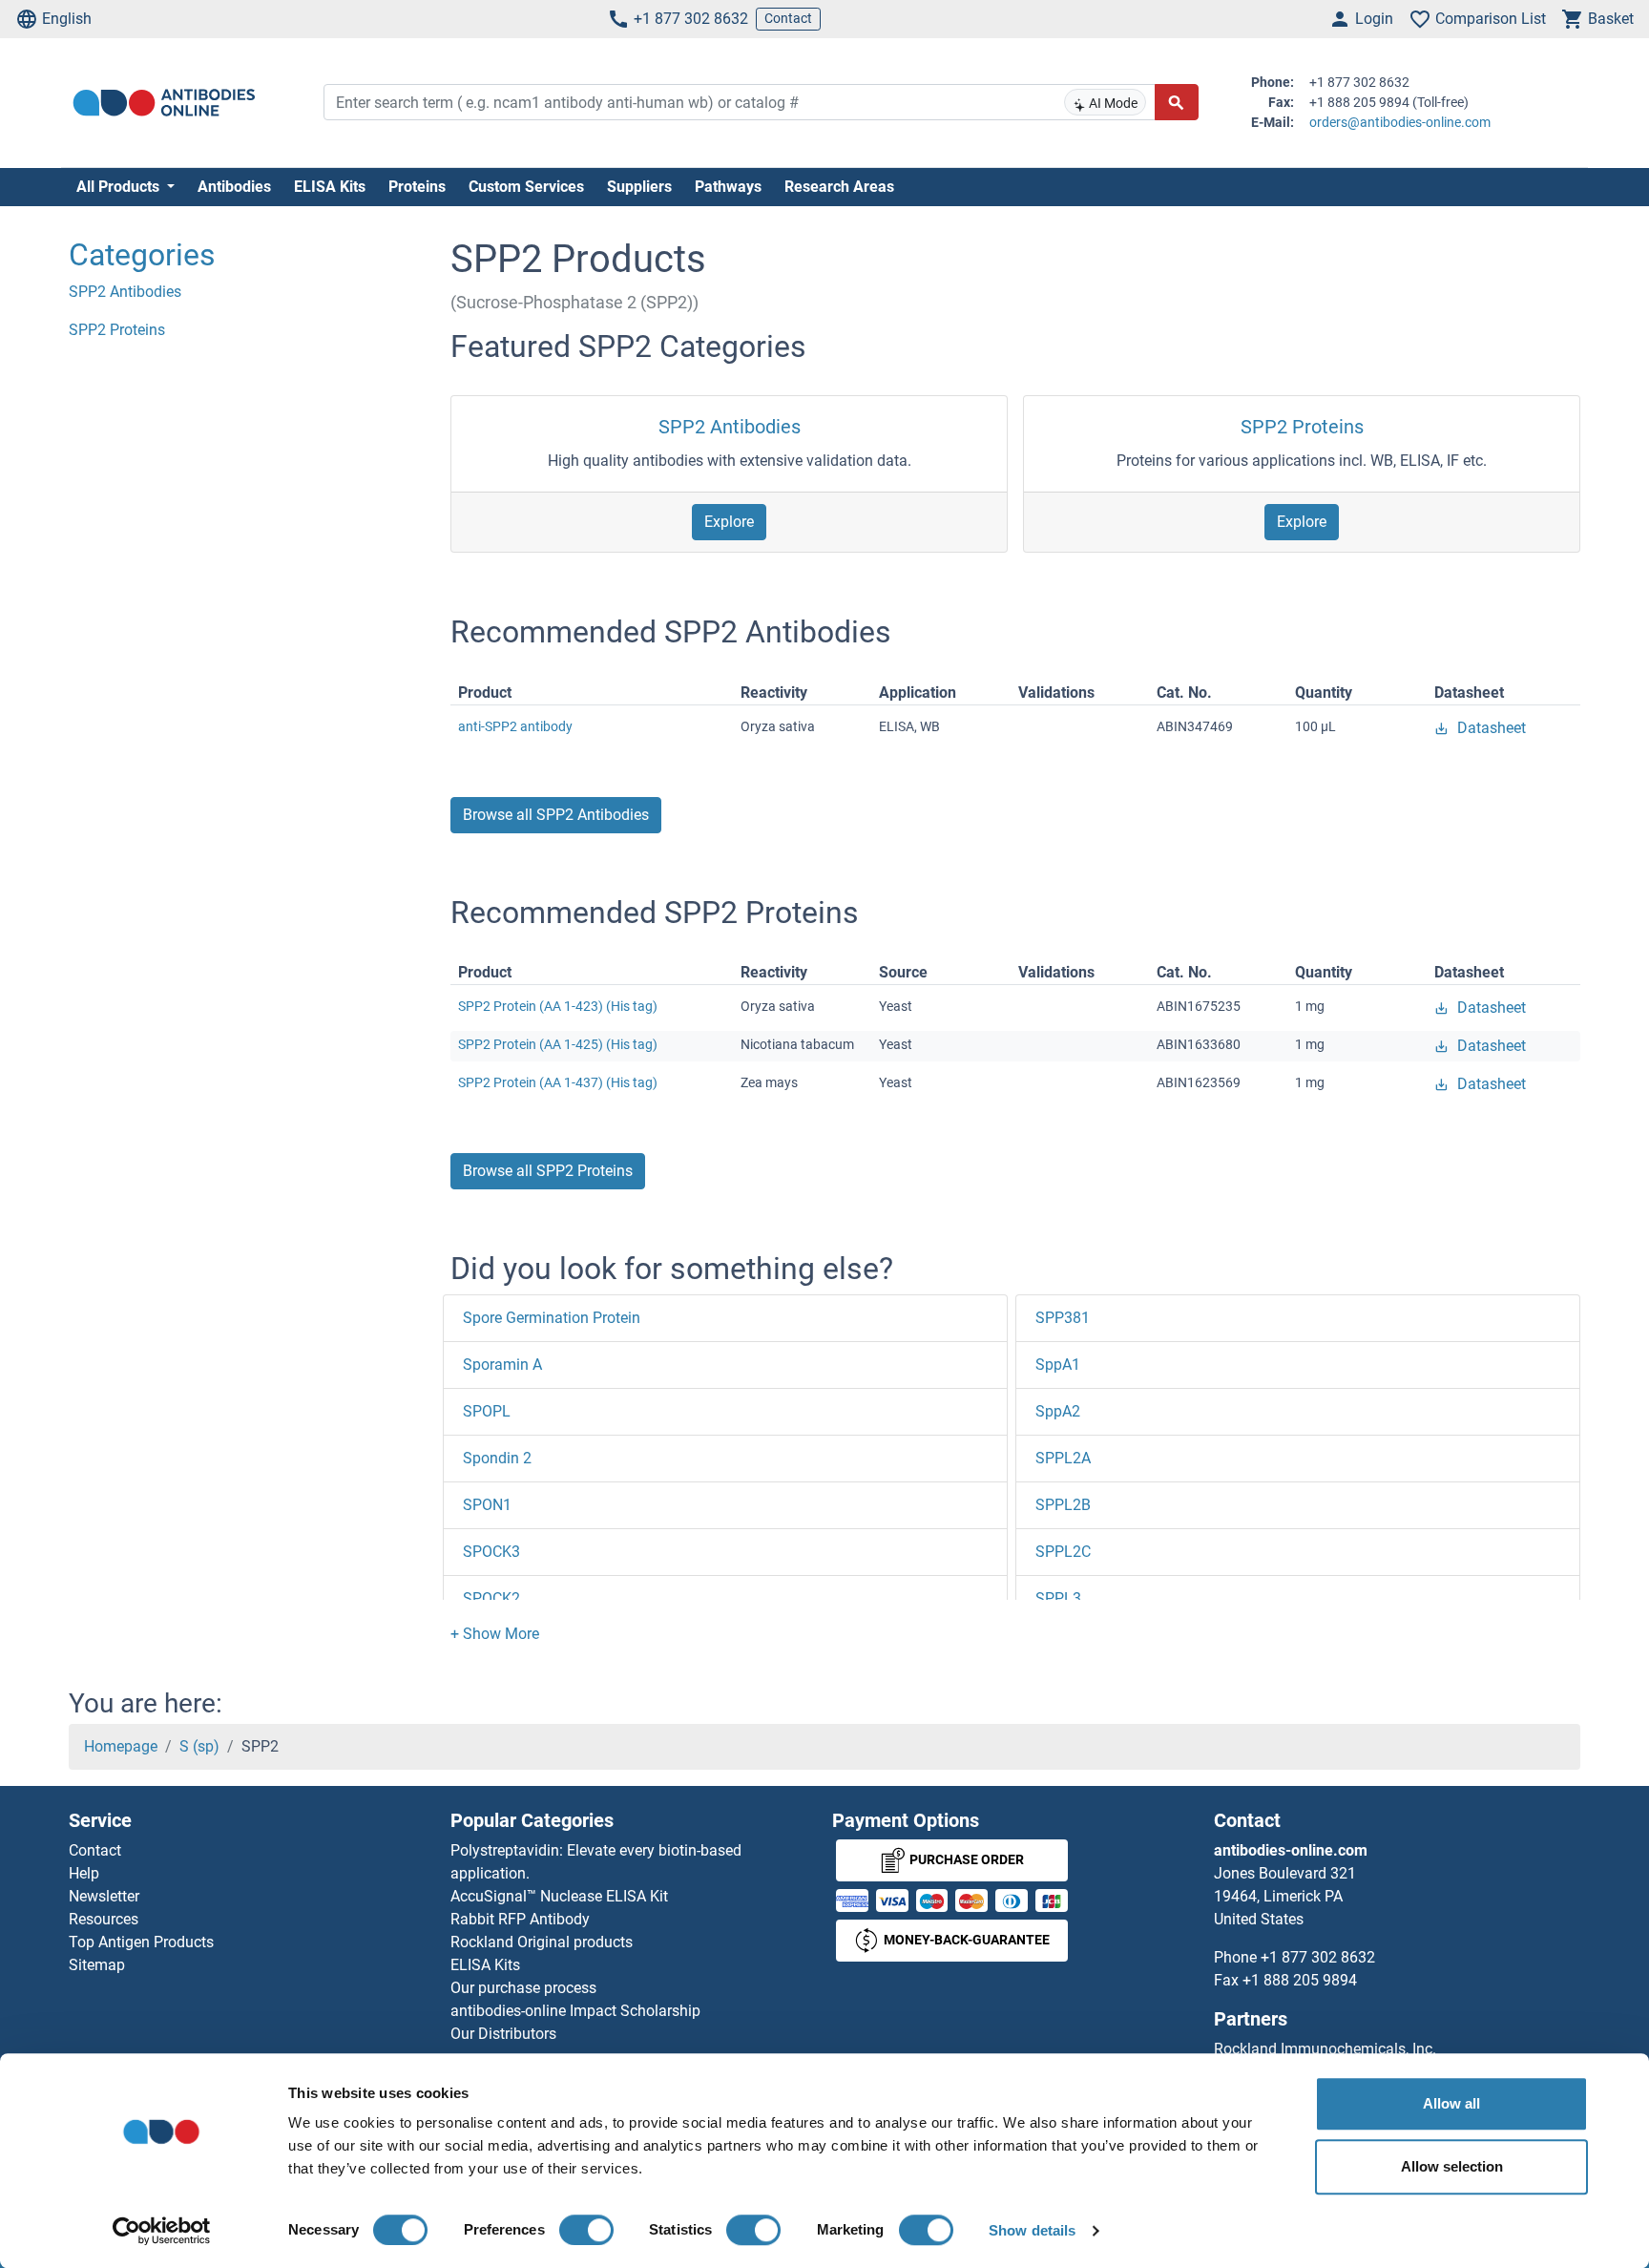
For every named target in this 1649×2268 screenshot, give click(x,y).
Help (84, 1873)
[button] (495, 1634)
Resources (104, 1919)
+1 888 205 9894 (1300, 1980)
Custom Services (526, 187)
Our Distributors (503, 2034)
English (67, 19)
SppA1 (1058, 1365)
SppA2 (1058, 1411)
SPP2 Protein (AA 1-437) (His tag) (558, 1082)
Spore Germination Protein (552, 1318)
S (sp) (199, 1746)
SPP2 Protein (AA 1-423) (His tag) (558, 1006)
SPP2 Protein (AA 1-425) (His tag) (558, 1044)
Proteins (417, 187)
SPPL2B (1063, 1505)
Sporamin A (502, 1365)
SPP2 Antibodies (730, 427)
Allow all (1451, 2103)
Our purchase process (523, 1988)
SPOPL (487, 1411)
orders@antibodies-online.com (1400, 122)
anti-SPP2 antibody (515, 726)
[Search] (1177, 102)
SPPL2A (1063, 1458)
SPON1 (487, 1505)
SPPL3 (1058, 1598)
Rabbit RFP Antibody (520, 1919)
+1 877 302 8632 (691, 19)
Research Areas (839, 187)
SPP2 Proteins (1302, 427)
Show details (1032, 2230)
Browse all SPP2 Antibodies (556, 815)
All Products (120, 187)
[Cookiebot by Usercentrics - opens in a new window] (162, 2231)
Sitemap (97, 1965)
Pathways (728, 187)
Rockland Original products (542, 1942)
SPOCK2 (491, 1598)
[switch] (586, 2230)
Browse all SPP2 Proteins (548, 1171)
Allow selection (1452, 2166)
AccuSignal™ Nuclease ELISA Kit (559, 1896)
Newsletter (104, 1896)
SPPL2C (1063, 1552)
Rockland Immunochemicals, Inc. (1325, 2049)
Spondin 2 (497, 1458)
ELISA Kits (330, 187)
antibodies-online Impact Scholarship (575, 2011)
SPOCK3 (491, 1552)
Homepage (121, 1746)
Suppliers (639, 187)
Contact (788, 18)
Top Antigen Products (141, 1942)
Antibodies (234, 187)
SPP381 (1063, 1318)
